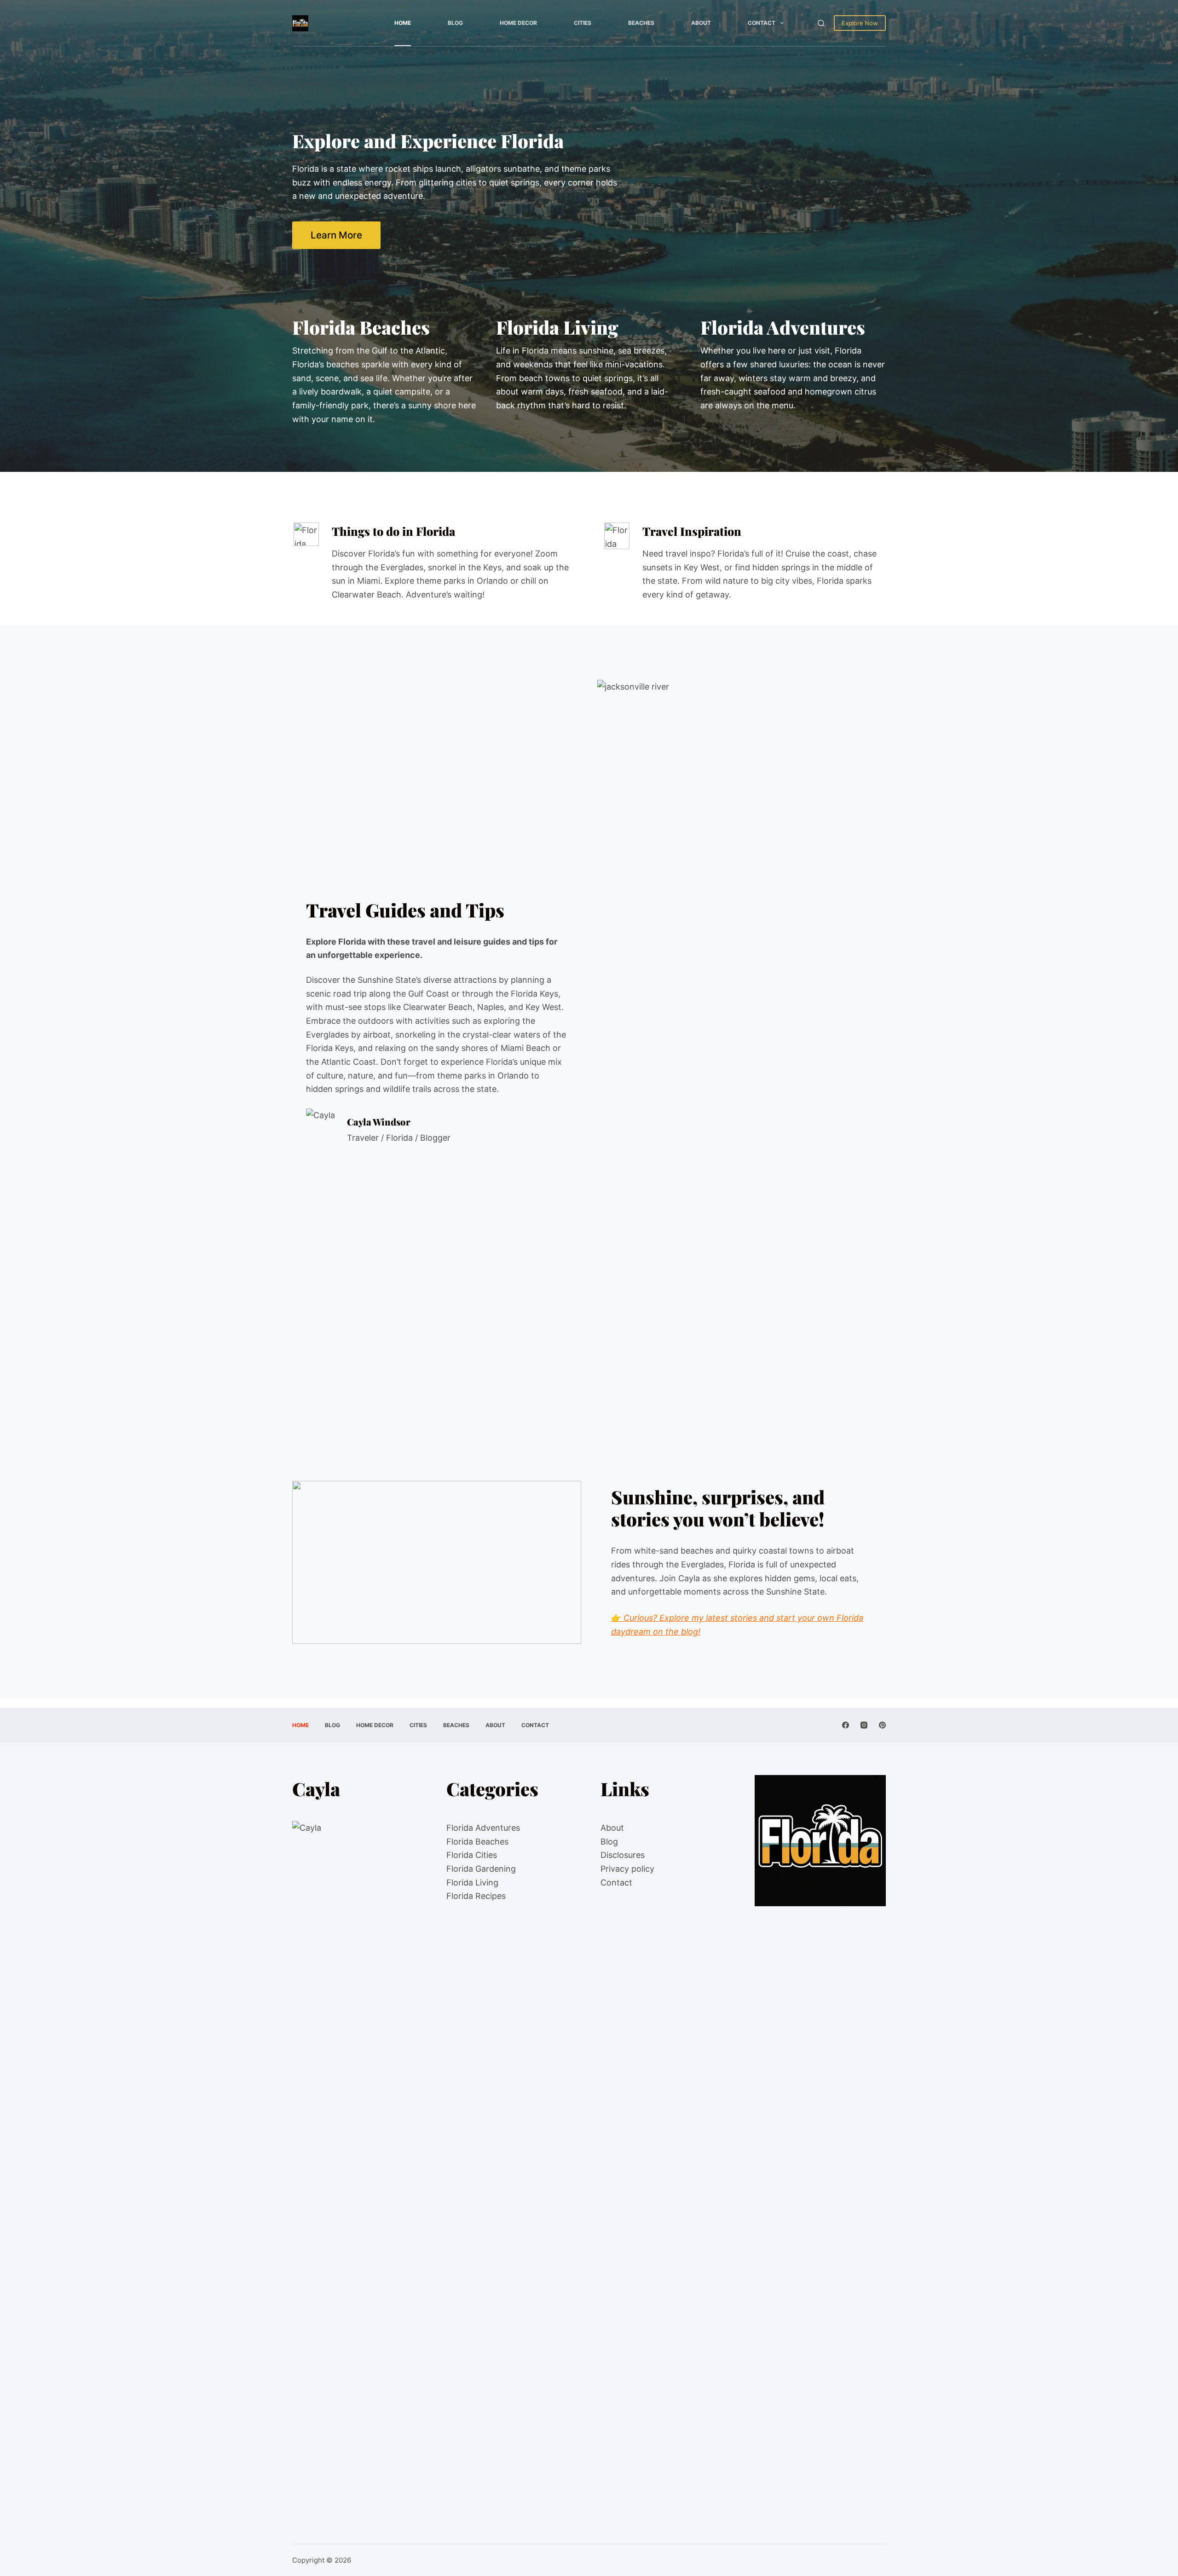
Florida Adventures (483, 1828)
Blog (455, 23)
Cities (583, 23)
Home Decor (518, 23)
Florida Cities (472, 1855)
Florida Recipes (476, 1896)
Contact (762, 23)
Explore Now (860, 23)
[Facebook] (846, 1725)
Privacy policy (627, 1869)
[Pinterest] (882, 1725)
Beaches (641, 23)
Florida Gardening (481, 1869)
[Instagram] (864, 1725)
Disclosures (623, 1855)
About (701, 23)
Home (403, 23)
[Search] (821, 23)
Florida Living (472, 1883)
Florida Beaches (477, 1842)
